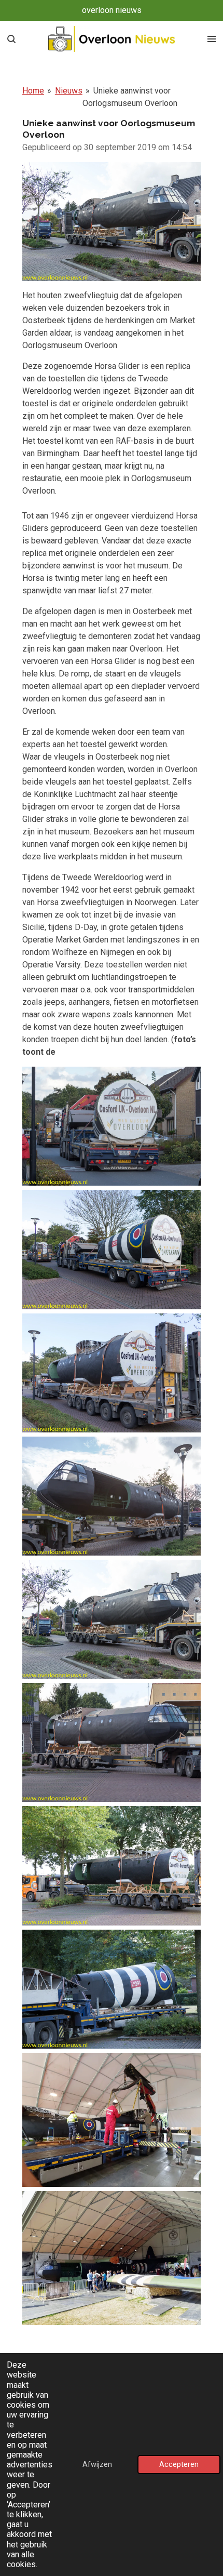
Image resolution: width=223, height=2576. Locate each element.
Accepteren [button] (179, 2465)
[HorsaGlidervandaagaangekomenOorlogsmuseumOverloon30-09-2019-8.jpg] (112, 1989)
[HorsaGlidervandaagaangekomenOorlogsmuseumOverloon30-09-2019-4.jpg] (112, 1496)
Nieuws (69, 91)
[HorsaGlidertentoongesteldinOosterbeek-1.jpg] (112, 2258)
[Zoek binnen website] (11, 39)
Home (33, 91)
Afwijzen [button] (97, 2465)
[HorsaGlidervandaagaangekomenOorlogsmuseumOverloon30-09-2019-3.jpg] (112, 1373)
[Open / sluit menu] (212, 39)
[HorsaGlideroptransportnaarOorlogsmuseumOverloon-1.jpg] (112, 2120)
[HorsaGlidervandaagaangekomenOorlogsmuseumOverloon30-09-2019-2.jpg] (112, 1249)
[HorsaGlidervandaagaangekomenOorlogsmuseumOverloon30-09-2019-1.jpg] (112, 1126)
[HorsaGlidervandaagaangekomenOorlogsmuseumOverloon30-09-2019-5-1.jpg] (112, 1619)
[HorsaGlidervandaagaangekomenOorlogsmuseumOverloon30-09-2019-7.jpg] (112, 1865)
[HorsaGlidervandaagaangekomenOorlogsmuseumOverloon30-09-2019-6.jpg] (112, 1742)
